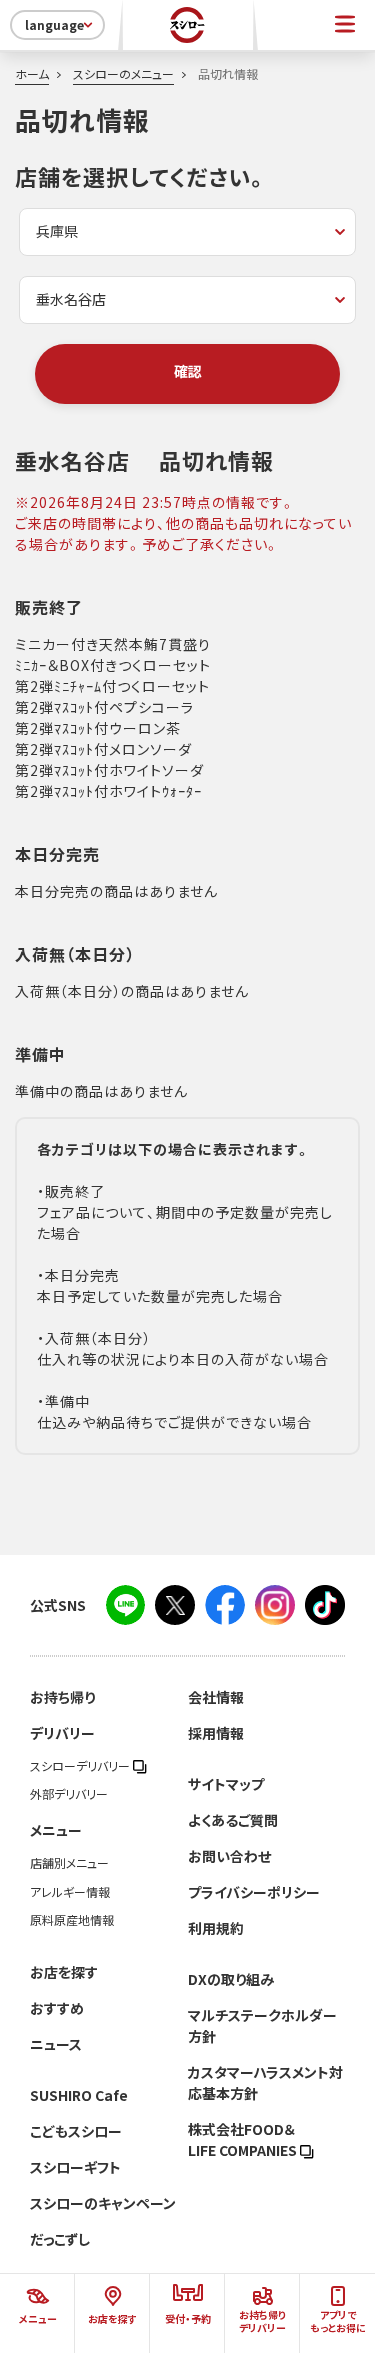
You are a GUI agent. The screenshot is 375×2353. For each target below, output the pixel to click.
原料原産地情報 (72, 1920)
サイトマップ (226, 1784)
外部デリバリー (69, 1794)
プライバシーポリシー (254, 1892)
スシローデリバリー (81, 1766)
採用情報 (216, 1733)
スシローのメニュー (123, 74)
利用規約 (216, 1928)
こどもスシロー (76, 2131)
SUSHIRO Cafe (79, 2095)
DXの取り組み (231, 1979)
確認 (188, 371)
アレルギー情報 (70, 1892)
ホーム (32, 74)
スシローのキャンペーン (103, 2203)
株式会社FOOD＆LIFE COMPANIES (244, 2139)
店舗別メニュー (69, 1863)
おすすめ (57, 2008)
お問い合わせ (229, 1856)
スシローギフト (75, 2167)
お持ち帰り (62, 1697)
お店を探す (64, 1972)
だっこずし (60, 2239)
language (54, 25)
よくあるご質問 (233, 1820)
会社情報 (216, 1697)
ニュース (56, 2044)
